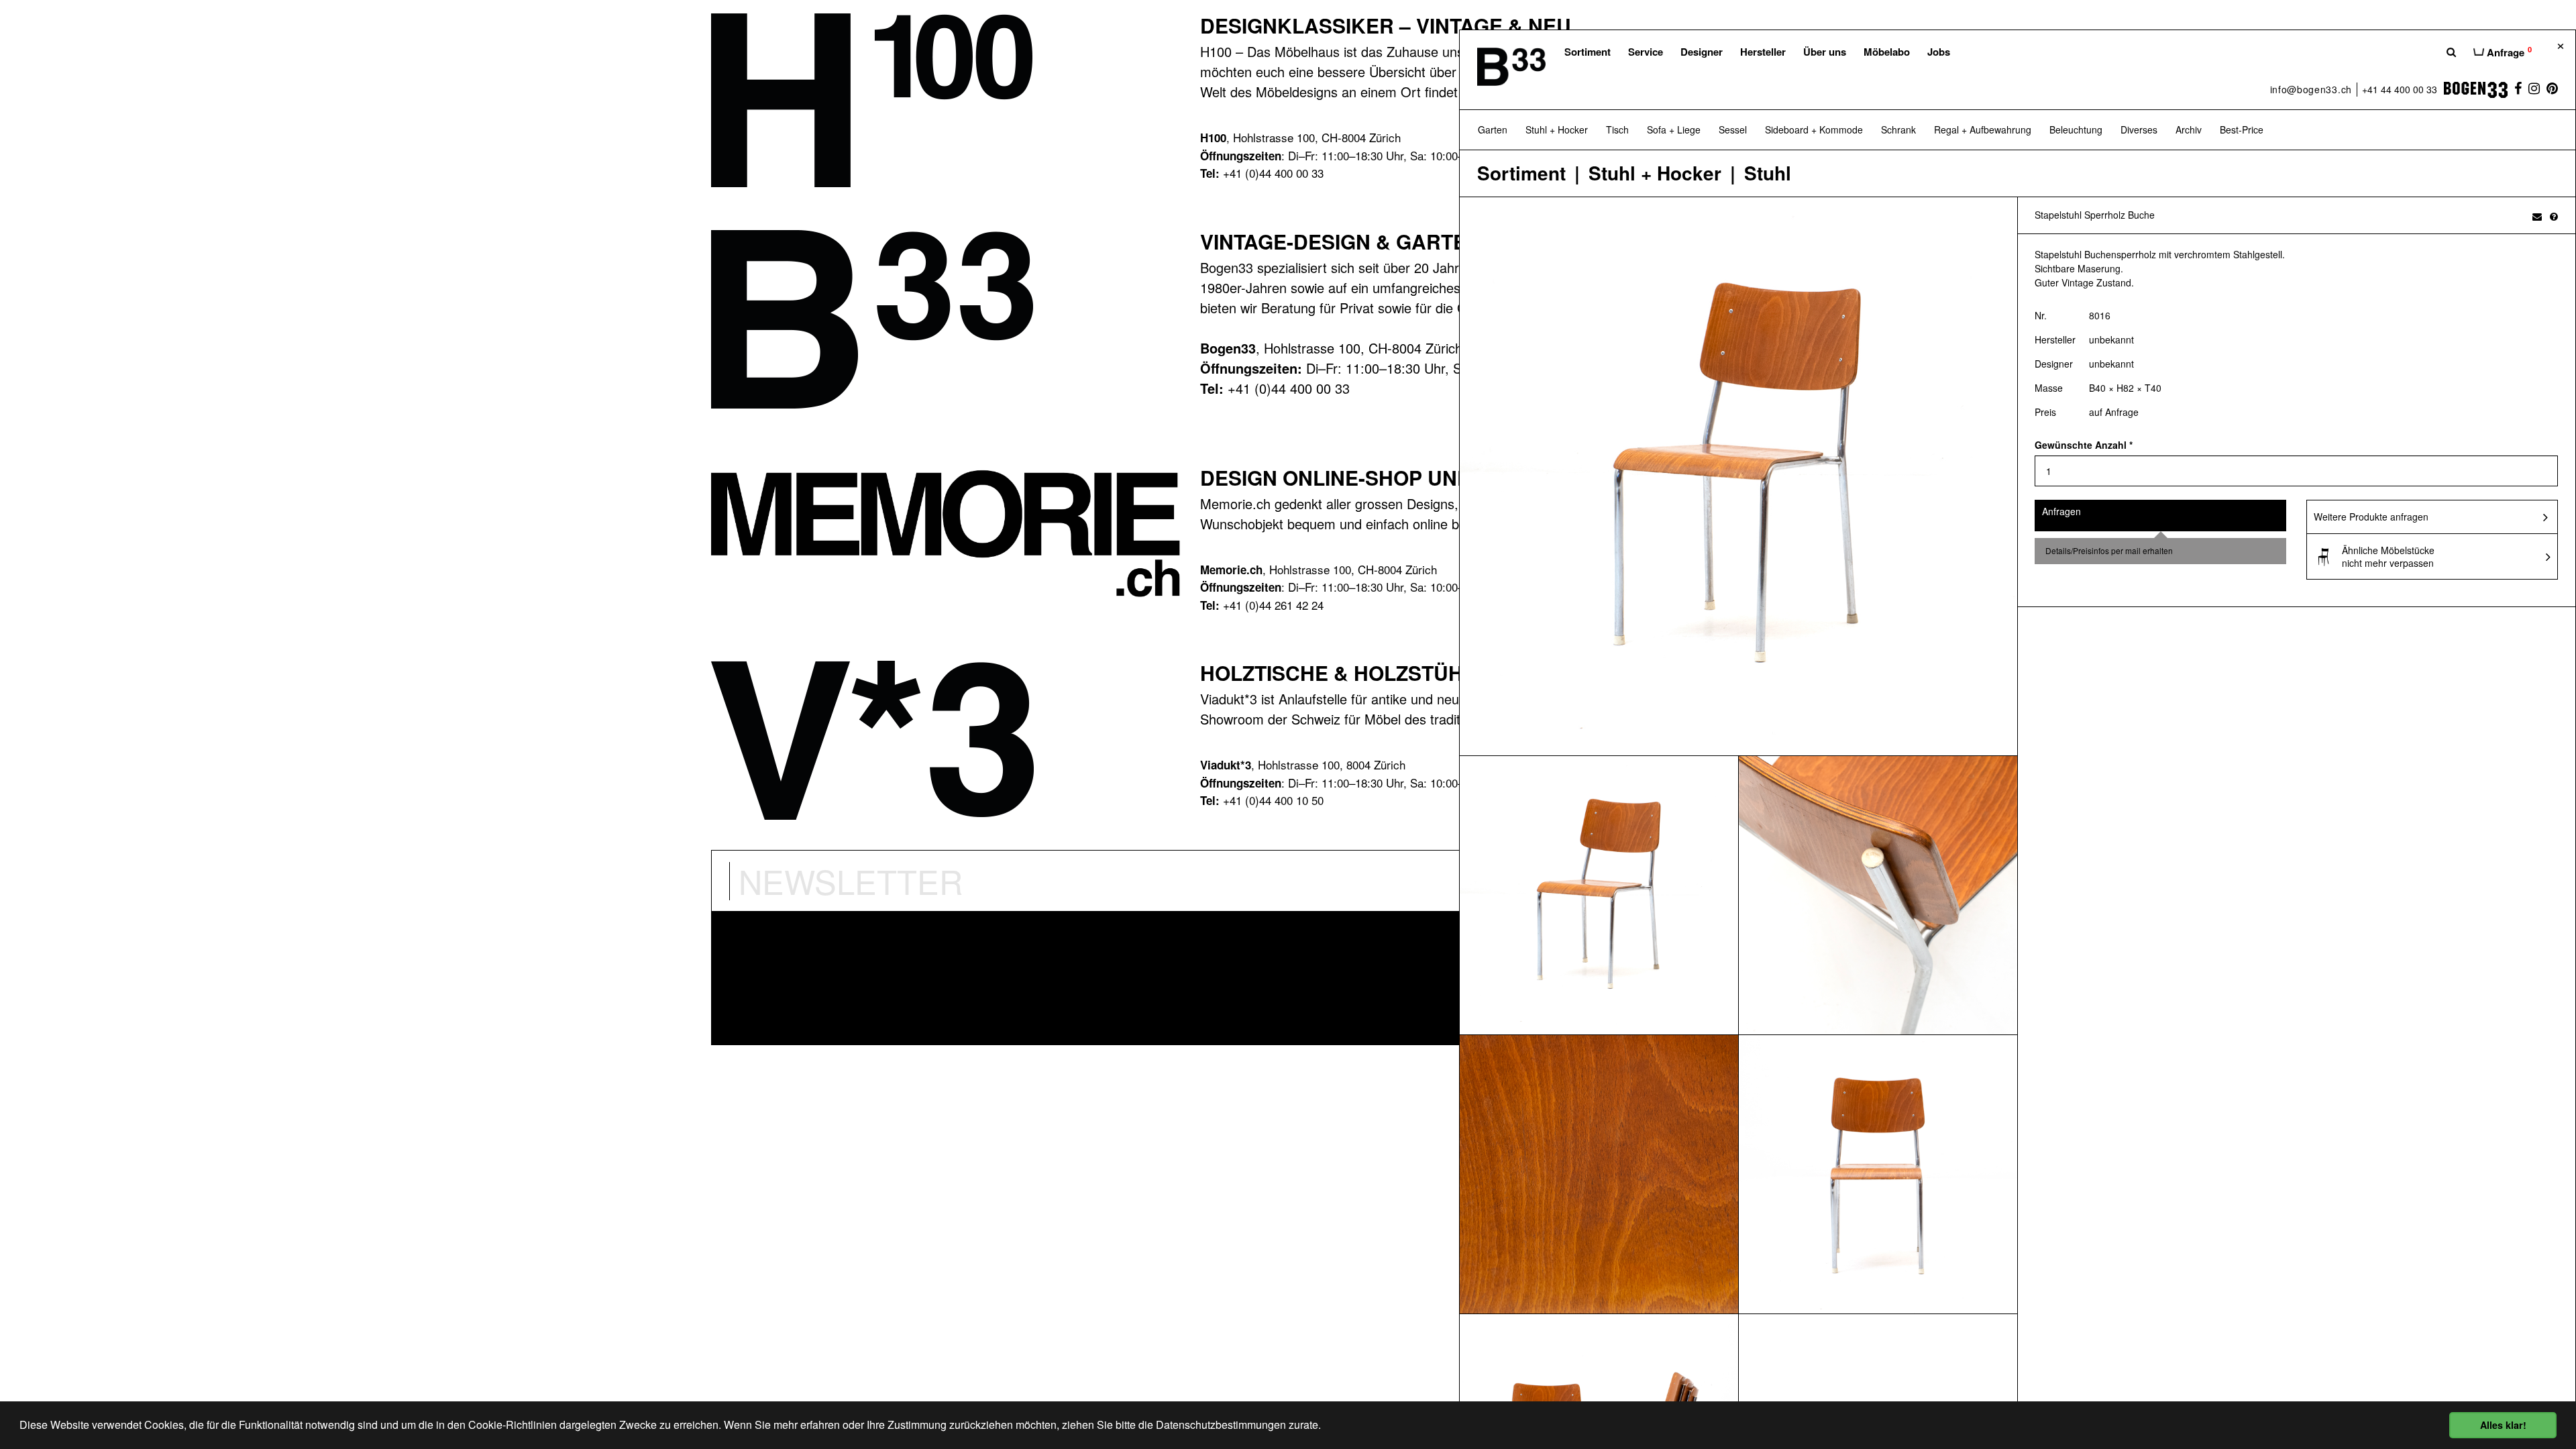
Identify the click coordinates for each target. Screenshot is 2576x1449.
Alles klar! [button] (2503, 1425)
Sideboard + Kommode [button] (1814, 129)
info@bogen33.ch (2311, 89)
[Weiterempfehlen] (2537, 216)
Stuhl (1768, 173)
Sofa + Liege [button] (1674, 129)
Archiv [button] (2189, 129)
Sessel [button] (1733, 129)
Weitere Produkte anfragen (2371, 517)
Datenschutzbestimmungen (1221, 1425)
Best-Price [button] (2242, 129)
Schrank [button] (1898, 129)
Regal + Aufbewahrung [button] (1983, 129)
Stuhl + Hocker (1655, 173)
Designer (1702, 52)
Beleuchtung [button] (2076, 129)
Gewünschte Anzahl (2084, 445)
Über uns (1825, 52)
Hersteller (1763, 52)
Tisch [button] (1617, 129)
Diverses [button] (2139, 129)
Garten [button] (1493, 129)
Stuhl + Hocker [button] (1557, 129)
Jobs (1939, 52)
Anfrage (2508, 52)
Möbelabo (1887, 52)
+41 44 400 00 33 (2400, 89)
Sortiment (1588, 52)
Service (1646, 52)
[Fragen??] (2554, 216)
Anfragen (2061, 511)
